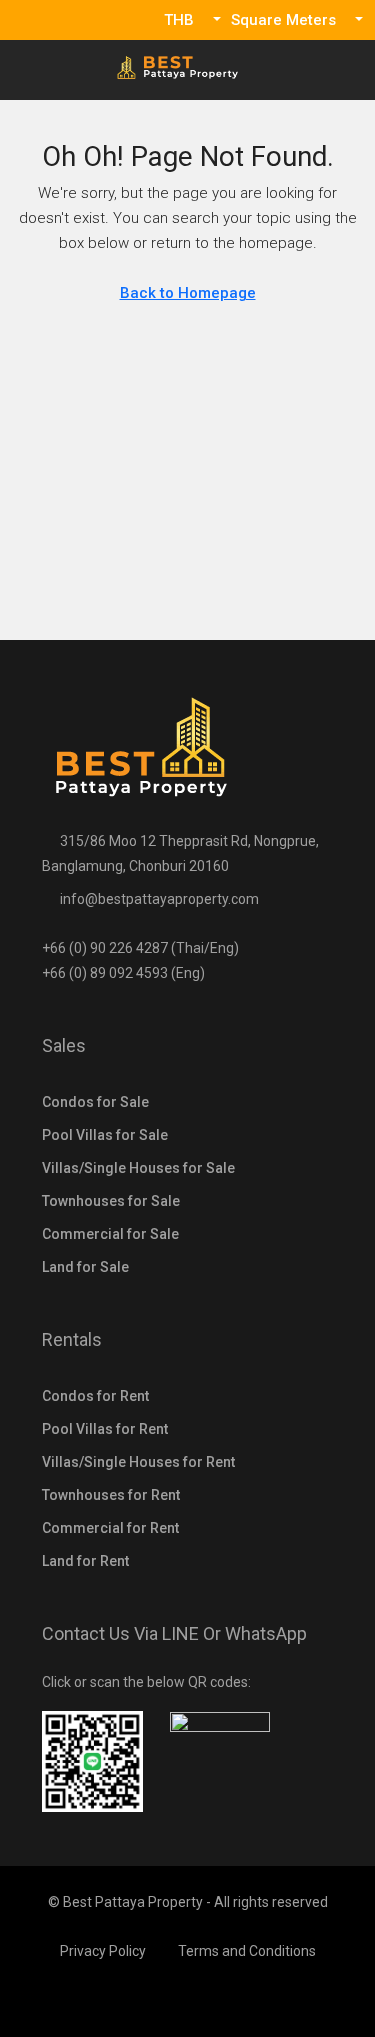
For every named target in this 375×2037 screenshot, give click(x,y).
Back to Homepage (188, 293)
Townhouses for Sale (111, 1201)
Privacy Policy (103, 1951)
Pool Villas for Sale (105, 1135)
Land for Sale (85, 1267)
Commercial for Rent (110, 1528)
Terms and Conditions (247, 1951)
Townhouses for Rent (111, 1495)
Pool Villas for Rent (105, 1429)
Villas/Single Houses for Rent (138, 1462)
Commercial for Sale (110, 1234)
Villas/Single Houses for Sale (138, 1168)
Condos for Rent (95, 1396)
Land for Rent (85, 1561)
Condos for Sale (95, 1102)
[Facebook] (187, 2000)
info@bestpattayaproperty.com (159, 899)
